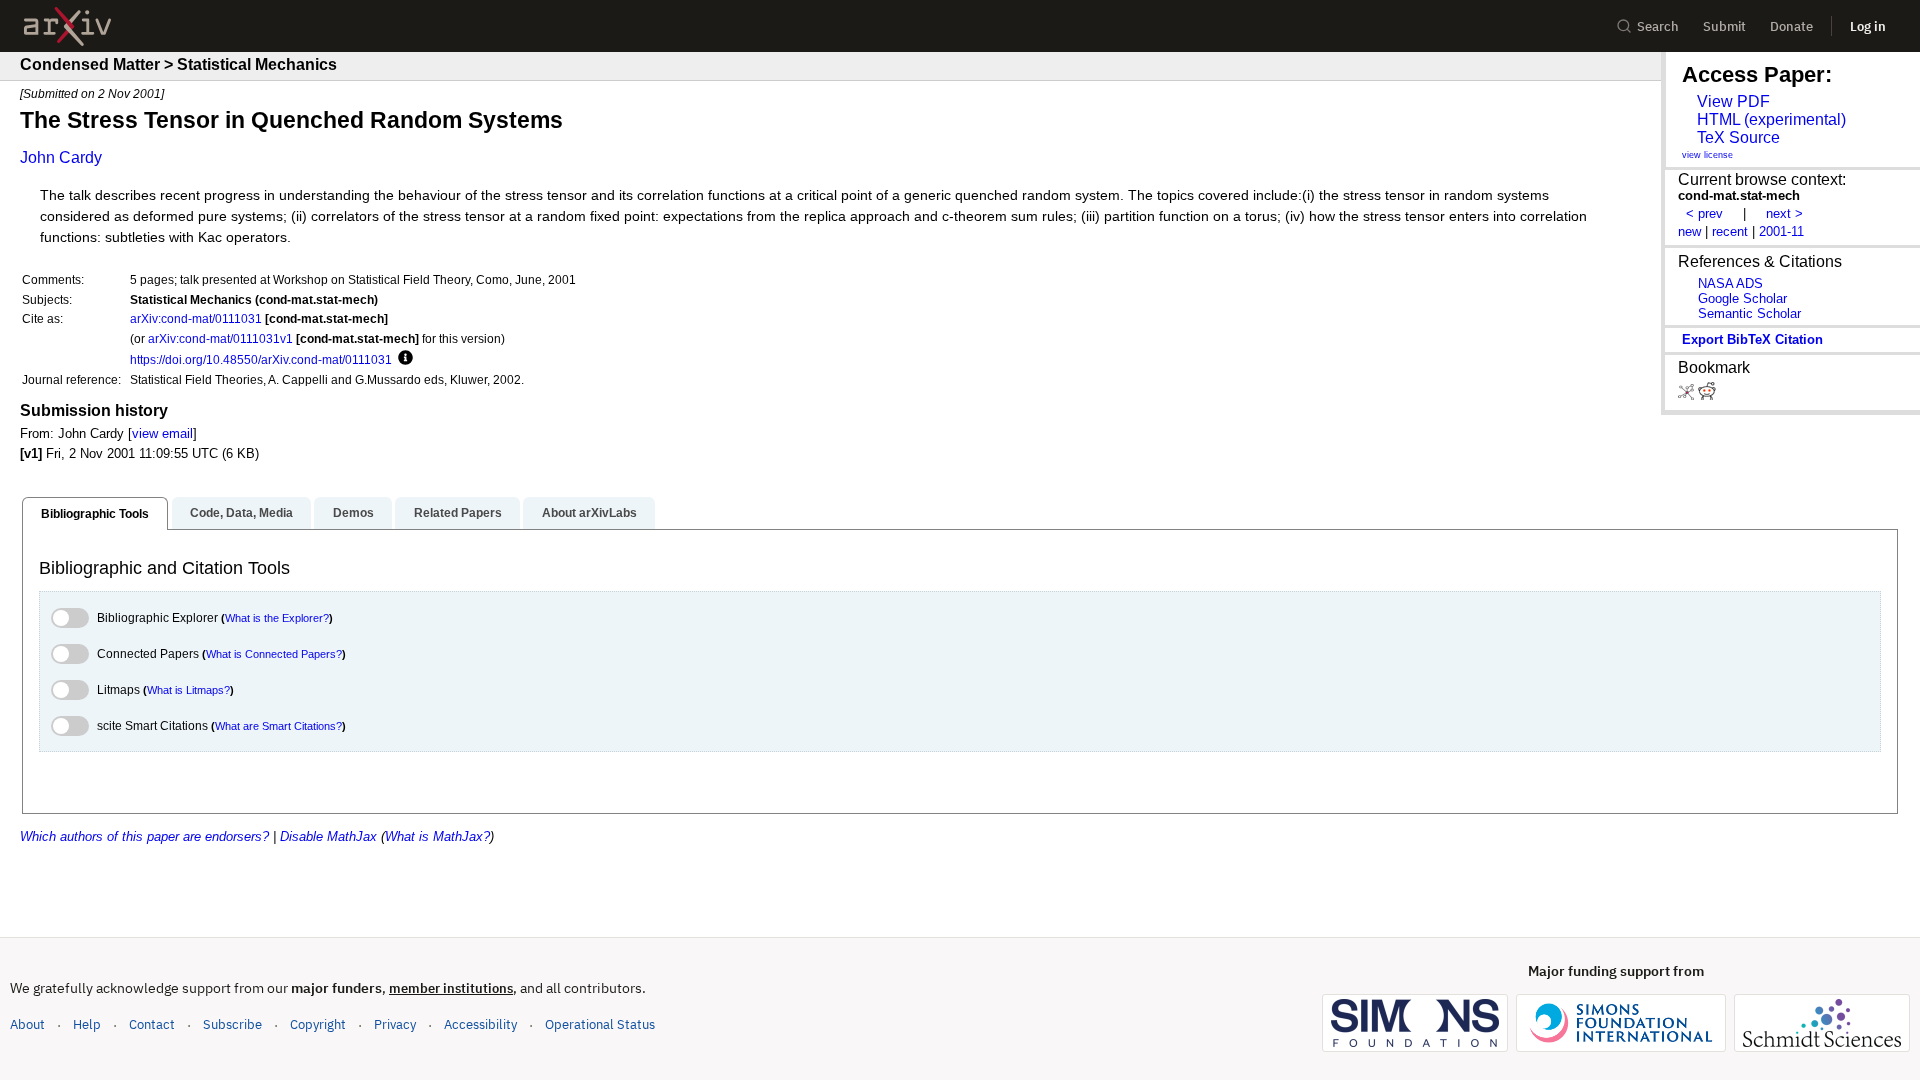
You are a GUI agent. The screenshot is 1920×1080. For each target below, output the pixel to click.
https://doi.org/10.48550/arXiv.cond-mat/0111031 (261, 359)
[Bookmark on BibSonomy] (1688, 395)
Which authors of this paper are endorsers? (144, 836)
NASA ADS (1730, 283)
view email (162, 433)
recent (1730, 231)
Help (87, 1024)
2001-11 (1781, 231)
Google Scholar (1742, 298)
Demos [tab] (353, 513)
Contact (152, 1024)
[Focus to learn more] (402, 359)
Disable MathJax (328, 836)
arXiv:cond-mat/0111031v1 (220, 338)
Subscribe (232, 1024)
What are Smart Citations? (278, 726)
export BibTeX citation (1752, 339)
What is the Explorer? (277, 618)
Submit (1724, 26)
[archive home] (67, 26)
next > (1784, 213)
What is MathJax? (437, 836)
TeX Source (1738, 137)
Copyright (318, 1024)
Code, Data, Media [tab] (241, 513)
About (27, 1024)
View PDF (1733, 101)
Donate (1791, 26)
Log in (1868, 26)
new (1689, 231)
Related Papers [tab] (458, 513)
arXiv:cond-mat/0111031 (196, 318)
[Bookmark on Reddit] (1707, 395)
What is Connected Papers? (274, 654)
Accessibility (480, 1024)
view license (1707, 155)
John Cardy (61, 157)
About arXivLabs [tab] (589, 513)
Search (1658, 26)
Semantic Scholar (1749, 313)
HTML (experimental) (1771, 119)
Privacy (395, 1024)
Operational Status (600, 1024)
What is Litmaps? (188, 690)
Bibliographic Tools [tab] (95, 514)
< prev (1704, 213)
